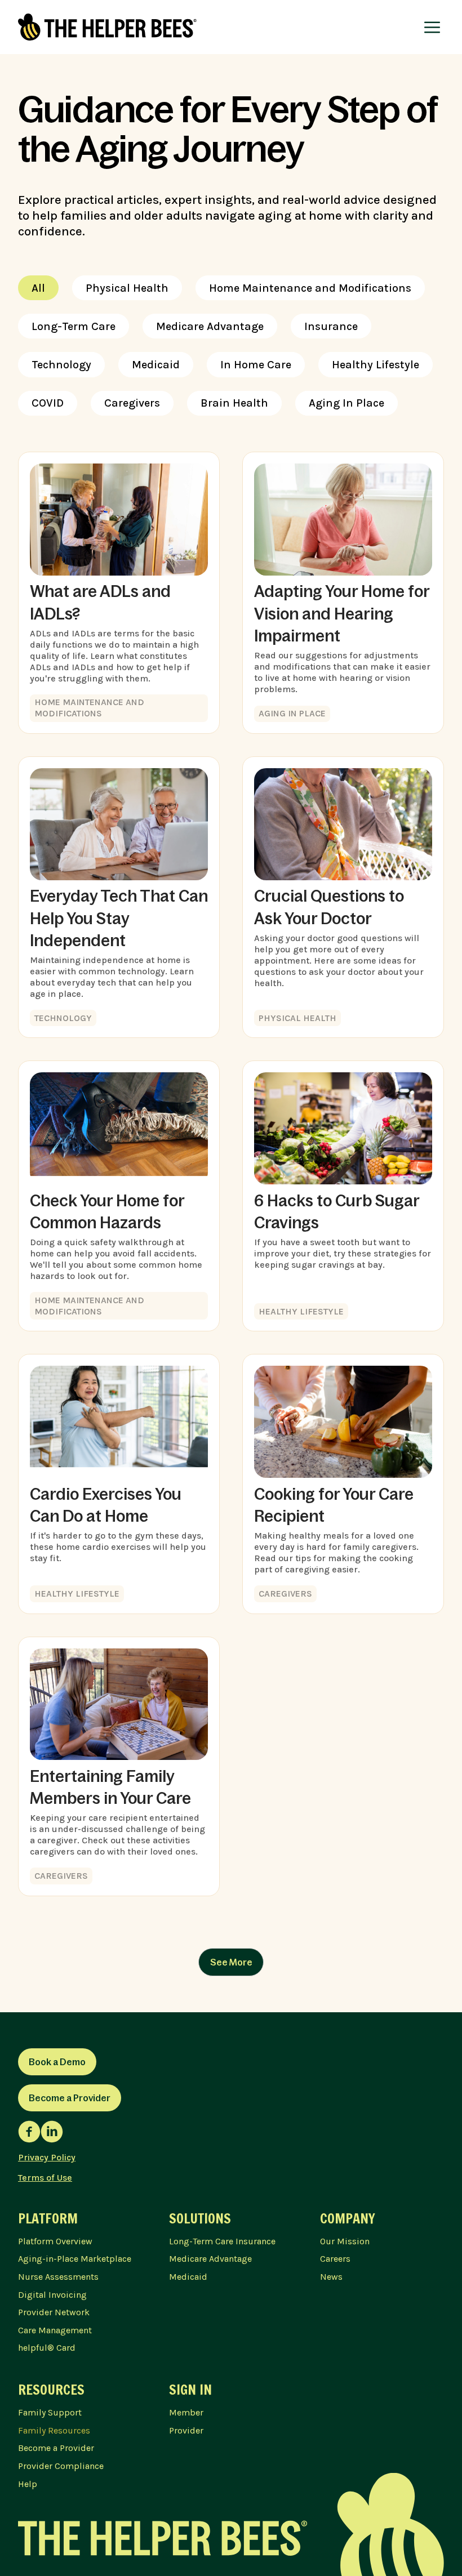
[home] (107, 27)
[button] (432, 27)
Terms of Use (45, 2178)
